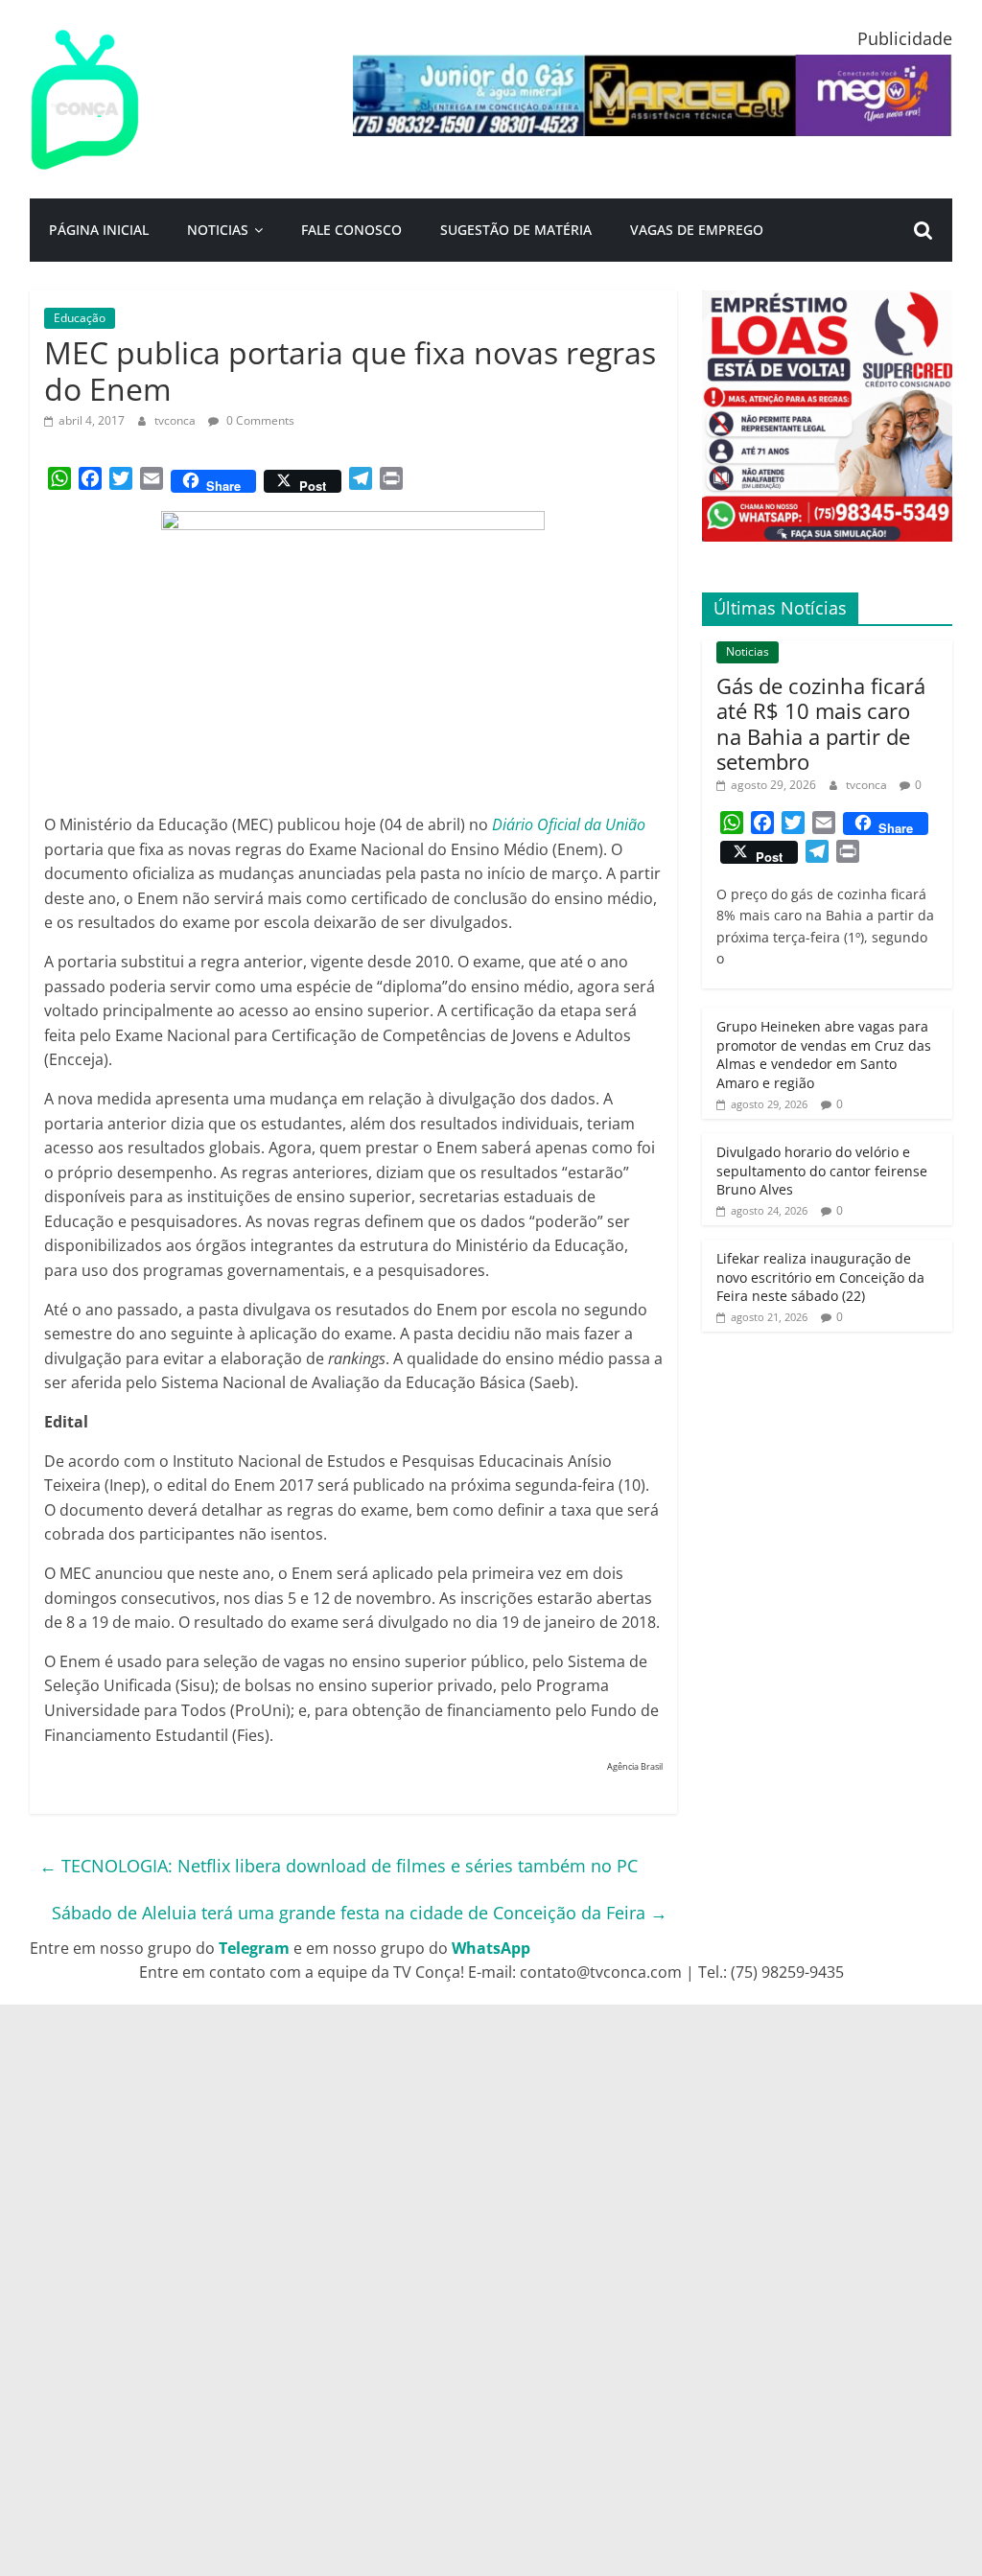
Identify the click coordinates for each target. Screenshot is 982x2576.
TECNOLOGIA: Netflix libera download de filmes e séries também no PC (339, 1866)
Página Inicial (99, 230)
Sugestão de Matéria (516, 230)
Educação (80, 318)
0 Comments (259, 420)
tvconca (176, 420)
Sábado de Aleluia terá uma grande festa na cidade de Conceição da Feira (360, 1913)
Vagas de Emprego (697, 230)
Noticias (218, 230)
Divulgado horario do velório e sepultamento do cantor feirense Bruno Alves (822, 1171)
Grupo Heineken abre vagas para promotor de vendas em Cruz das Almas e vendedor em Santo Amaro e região (824, 1055)
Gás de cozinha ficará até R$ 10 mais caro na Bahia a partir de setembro (821, 723)
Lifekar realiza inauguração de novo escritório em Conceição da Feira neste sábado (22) (820, 1277)
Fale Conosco (351, 230)
